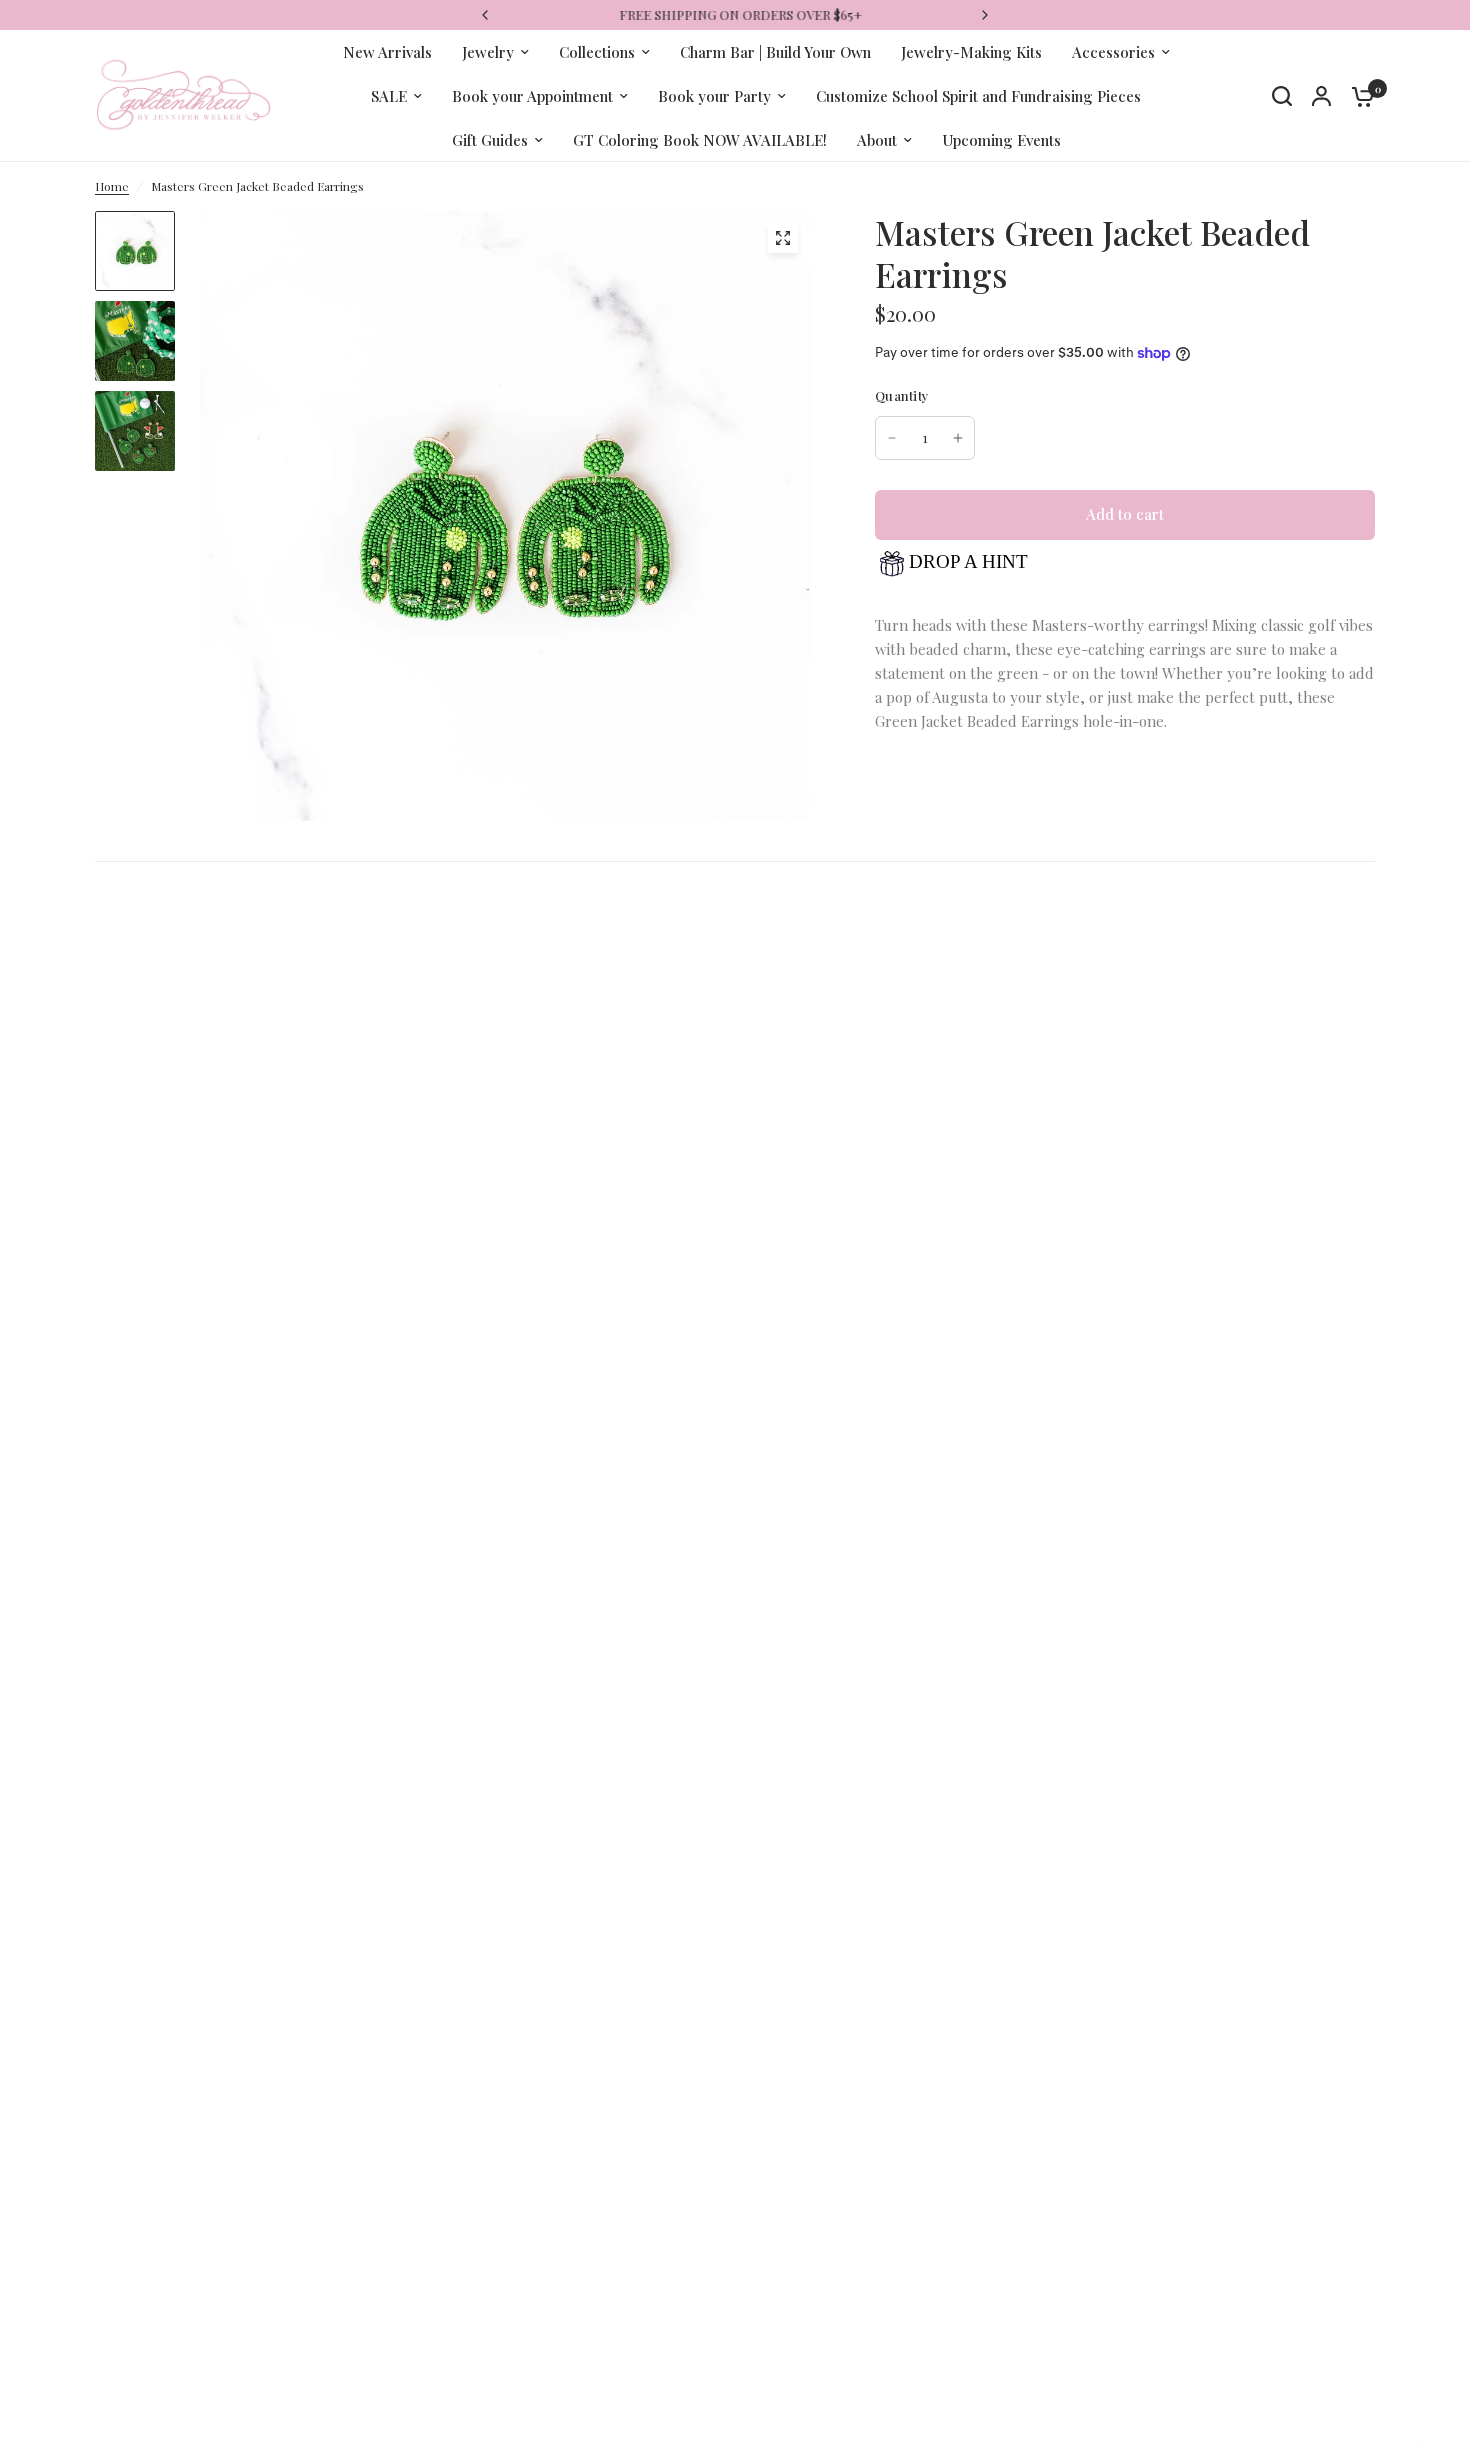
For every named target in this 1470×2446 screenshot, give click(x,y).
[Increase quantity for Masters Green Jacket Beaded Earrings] (958, 438)
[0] (1358, 96)
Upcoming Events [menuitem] (1001, 140)
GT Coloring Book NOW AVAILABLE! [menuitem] (700, 140)
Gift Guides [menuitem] (490, 140)
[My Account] (1321, 96)
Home (112, 186)
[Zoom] (783, 238)
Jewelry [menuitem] (488, 52)
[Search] (1282, 96)
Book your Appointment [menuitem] (532, 96)
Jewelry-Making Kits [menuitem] (971, 52)
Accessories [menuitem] (1113, 52)
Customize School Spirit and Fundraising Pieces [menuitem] (978, 96)
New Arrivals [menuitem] (387, 52)
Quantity (902, 395)
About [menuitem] (877, 140)
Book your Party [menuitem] (714, 96)
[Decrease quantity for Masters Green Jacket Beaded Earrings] (892, 438)
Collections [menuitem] (597, 52)
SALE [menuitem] (389, 96)
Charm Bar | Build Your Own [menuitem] (775, 52)
